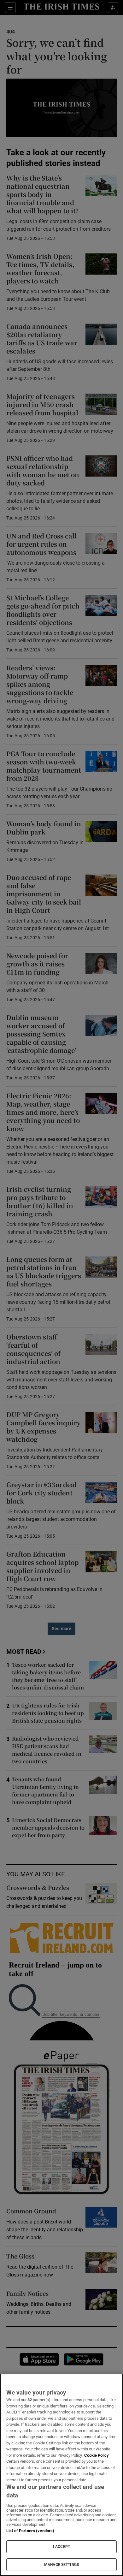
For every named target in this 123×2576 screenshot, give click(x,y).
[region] (61, 2475)
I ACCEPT (61, 2547)
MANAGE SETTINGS (61, 2565)
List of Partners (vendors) (30, 2531)
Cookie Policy (97, 2455)
